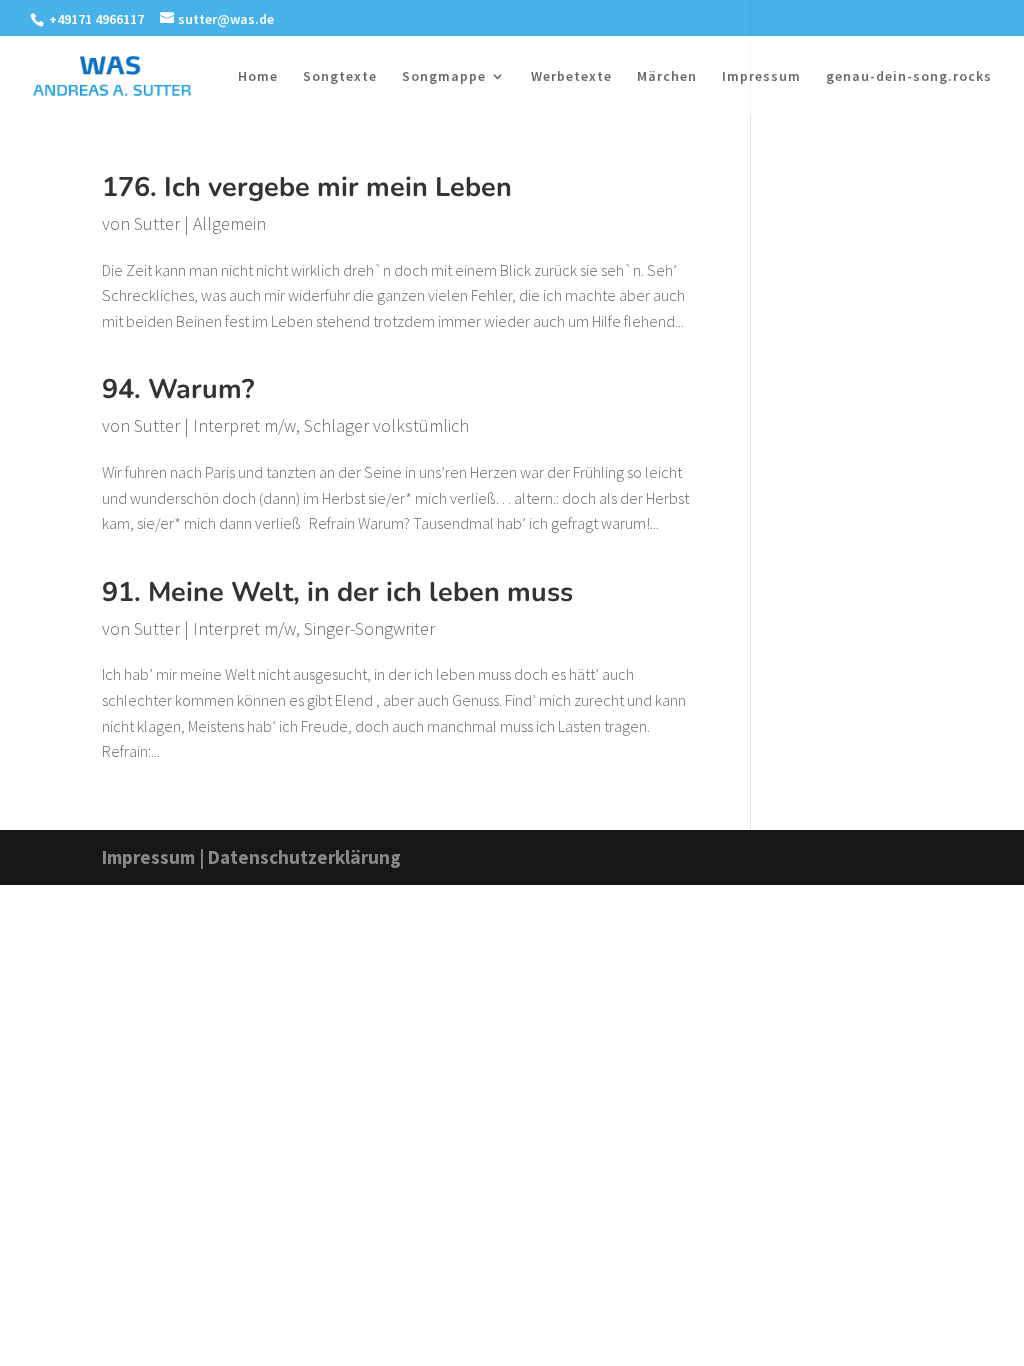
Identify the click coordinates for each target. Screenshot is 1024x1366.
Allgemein (229, 223)
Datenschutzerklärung (304, 857)
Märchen (667, 77)
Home (258, 77)
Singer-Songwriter (369, 628)
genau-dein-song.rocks (909, 77)
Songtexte (340, 77)
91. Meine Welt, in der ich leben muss (337, 592)
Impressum (761, 77)
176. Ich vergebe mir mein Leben (307, 187)
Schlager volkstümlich (386, 425)
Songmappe (444, 77)
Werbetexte (571, 77)
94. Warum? (178, 389)
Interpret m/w (244, 425)
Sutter (157, 223)
